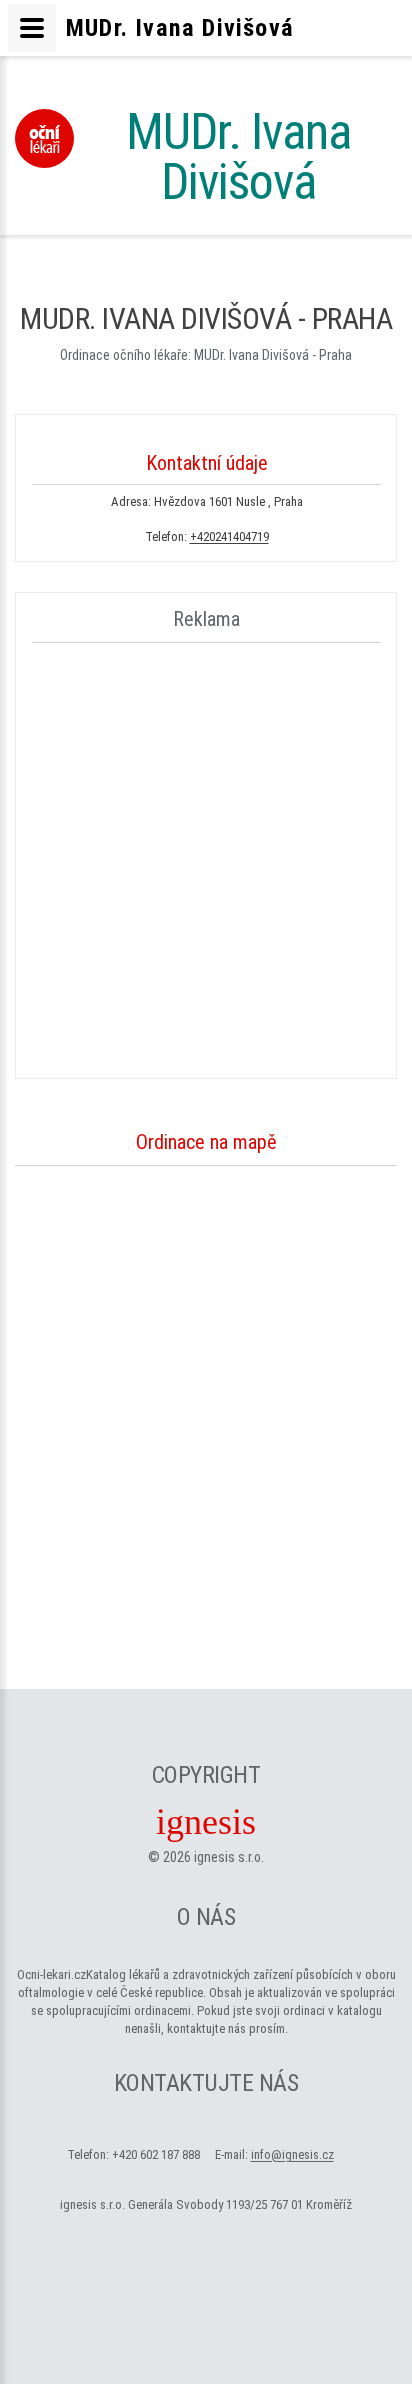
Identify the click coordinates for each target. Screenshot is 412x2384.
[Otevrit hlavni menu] (32, 28)
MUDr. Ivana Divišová (238, 157)
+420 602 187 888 (156, 2154)
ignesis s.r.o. (229, 1857)
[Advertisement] (206, 857)
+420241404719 (229, 536)
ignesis (206, 1822)
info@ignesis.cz (292, 2154)
